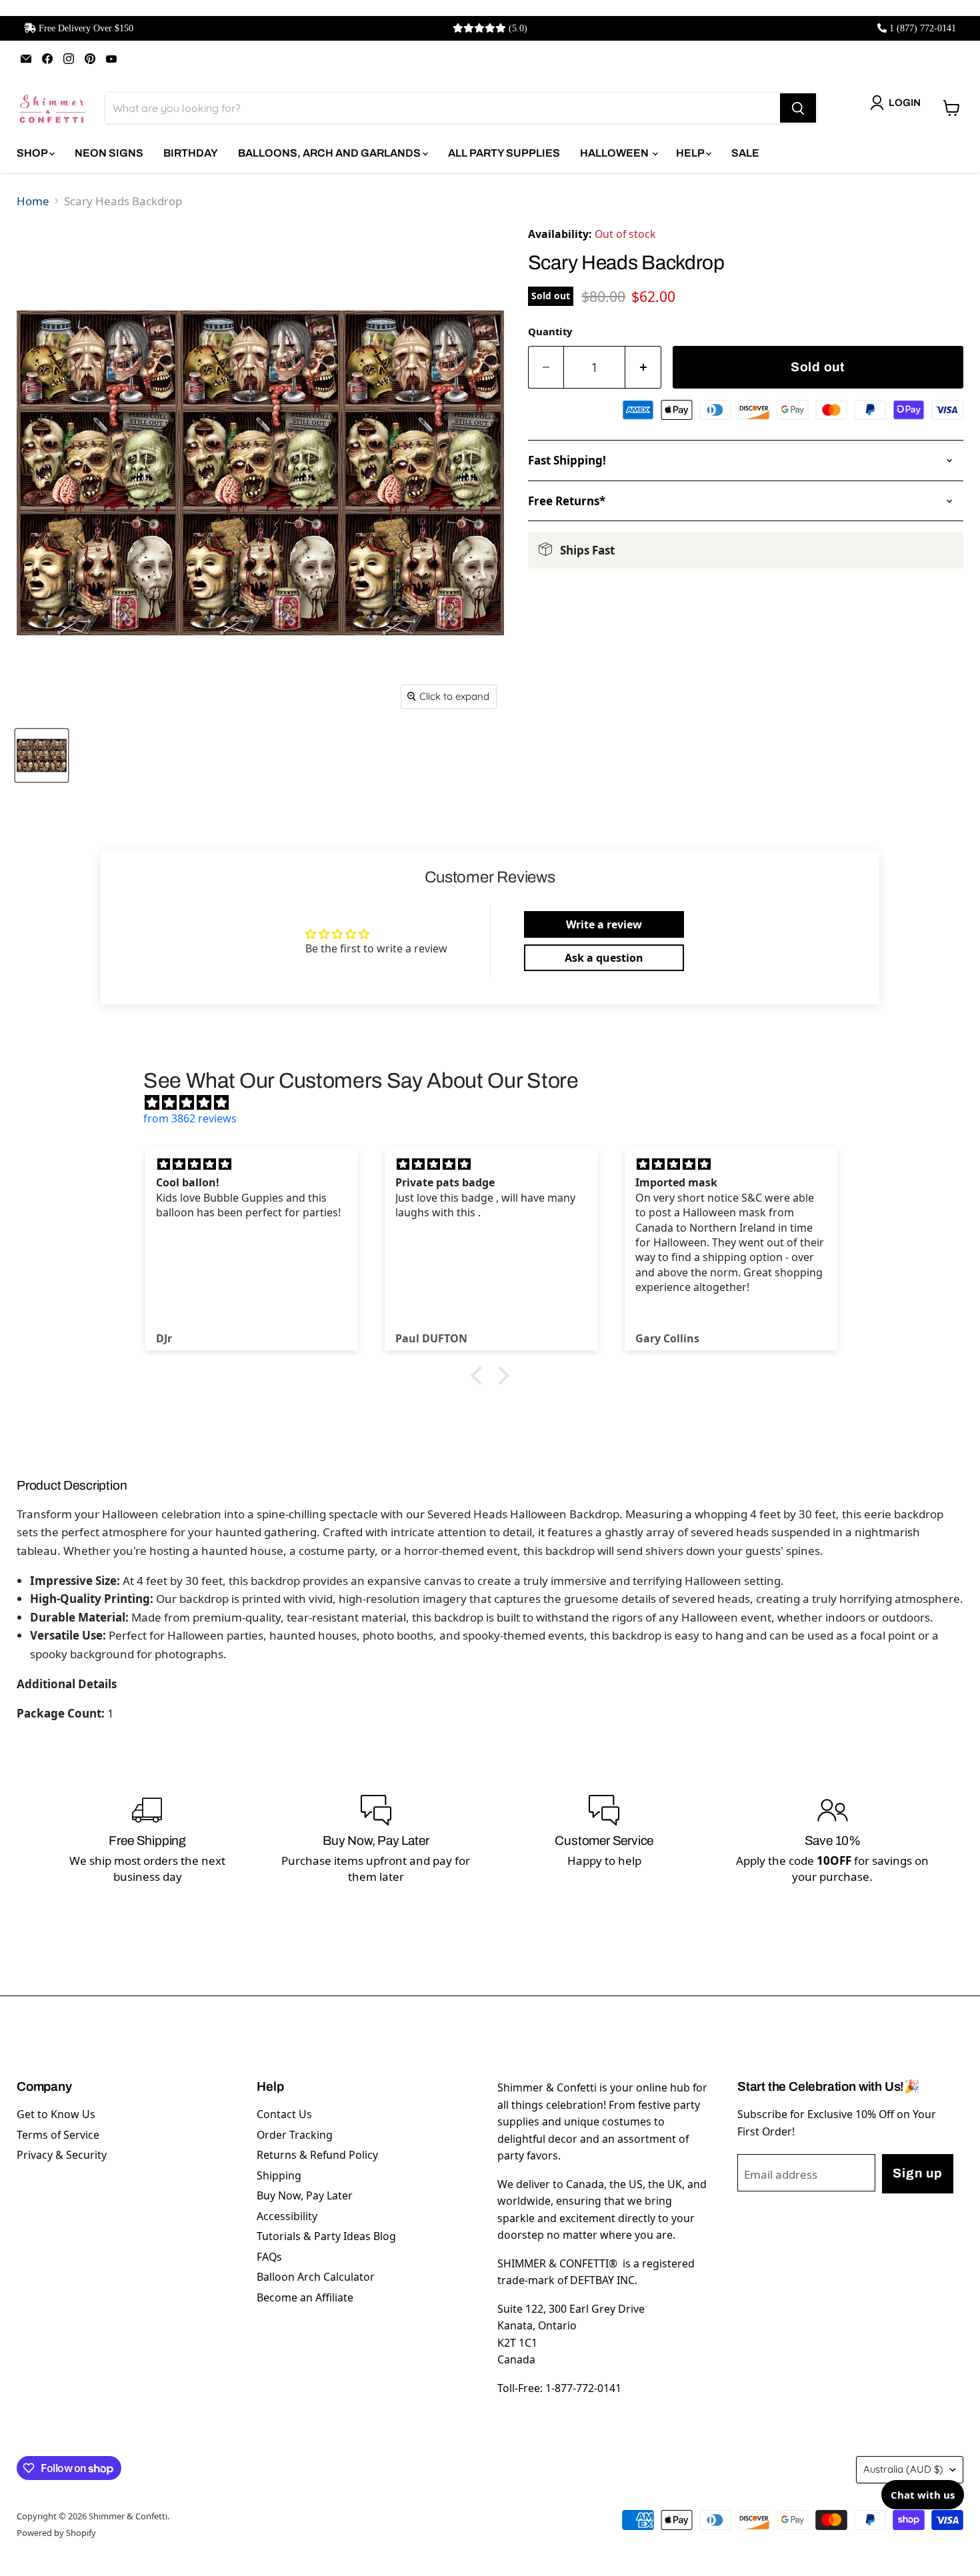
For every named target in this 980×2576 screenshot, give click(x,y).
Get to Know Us (56, 2114)
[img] (497, 1102)
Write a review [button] (604, 924)
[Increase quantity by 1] (643, 368)
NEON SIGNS (109, 153)
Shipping (279, 2175)
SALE (745, 153)
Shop (33, 153)
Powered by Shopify (56, 2533)
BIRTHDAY (191, 153)
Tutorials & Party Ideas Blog (326, 2236)
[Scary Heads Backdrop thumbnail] (42, 755)
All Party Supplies (504, 153)
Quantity (550, 331)
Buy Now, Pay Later (305, 2195)
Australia (903, 2469)
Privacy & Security (62, 2155)
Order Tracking (295, 2135)
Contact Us (284, 2114)
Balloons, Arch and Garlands (330, 153)
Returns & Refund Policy (317, 2155)
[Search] (798, 108)
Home (33, 201)
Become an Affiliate (305, 2297)
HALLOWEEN (615, 153)
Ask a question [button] (604, 958)
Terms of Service (58, 2135)
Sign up (917, 2173)
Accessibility (287, 2216)
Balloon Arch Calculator (316, 2277)
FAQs (269, 2257)
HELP (691, 153)
